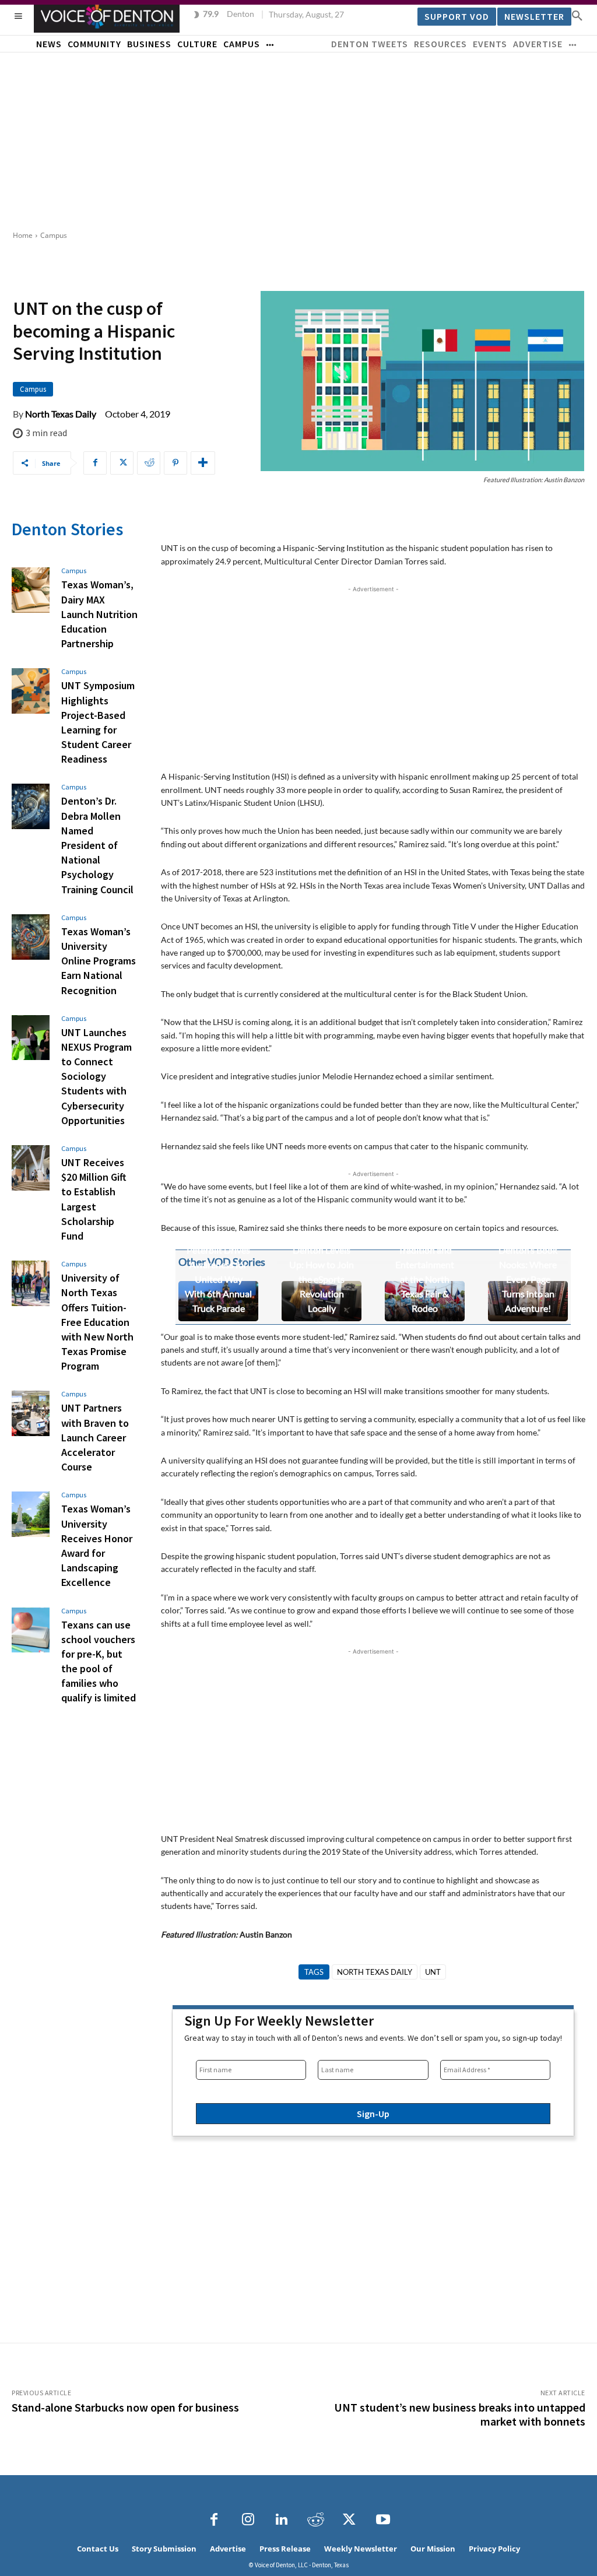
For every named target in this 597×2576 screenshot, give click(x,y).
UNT (433, 1972)
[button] (577, 15)
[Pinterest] (175, 463)
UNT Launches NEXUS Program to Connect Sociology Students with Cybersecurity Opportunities (96, 1076)
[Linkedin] (282, 2520)
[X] (122, 463)
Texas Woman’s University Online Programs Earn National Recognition (99, 961)
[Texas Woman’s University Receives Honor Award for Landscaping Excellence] (31, 1514)
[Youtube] (383, 2520)
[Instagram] (248, 2520)
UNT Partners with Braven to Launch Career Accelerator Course (95, 1437)
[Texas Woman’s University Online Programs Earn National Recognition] (31, 937)
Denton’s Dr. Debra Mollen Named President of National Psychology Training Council (97, 845)
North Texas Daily (61, 414)
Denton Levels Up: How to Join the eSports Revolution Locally (322, 1279)
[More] (203, 463)
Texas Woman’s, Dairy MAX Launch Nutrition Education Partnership (99, 614)
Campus (54, 235)
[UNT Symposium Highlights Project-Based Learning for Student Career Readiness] (31, 691)
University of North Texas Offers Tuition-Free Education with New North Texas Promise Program (97, 1322)
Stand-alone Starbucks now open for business (125, 2407)
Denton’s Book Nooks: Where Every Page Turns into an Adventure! (528, 1279)
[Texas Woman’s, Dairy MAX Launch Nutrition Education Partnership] (31, 590)
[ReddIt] (149, 463)
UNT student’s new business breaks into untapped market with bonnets (460, 2414)
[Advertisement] (298, 140)
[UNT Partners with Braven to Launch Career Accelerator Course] (31, 1413)
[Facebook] (95, 463)
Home (23, 235)
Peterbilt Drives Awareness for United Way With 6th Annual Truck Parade (218, 1279)
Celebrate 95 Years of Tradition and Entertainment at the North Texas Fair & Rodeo (425, 1264)
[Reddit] (315, 2520)
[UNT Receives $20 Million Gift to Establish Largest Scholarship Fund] (31, 1168)
